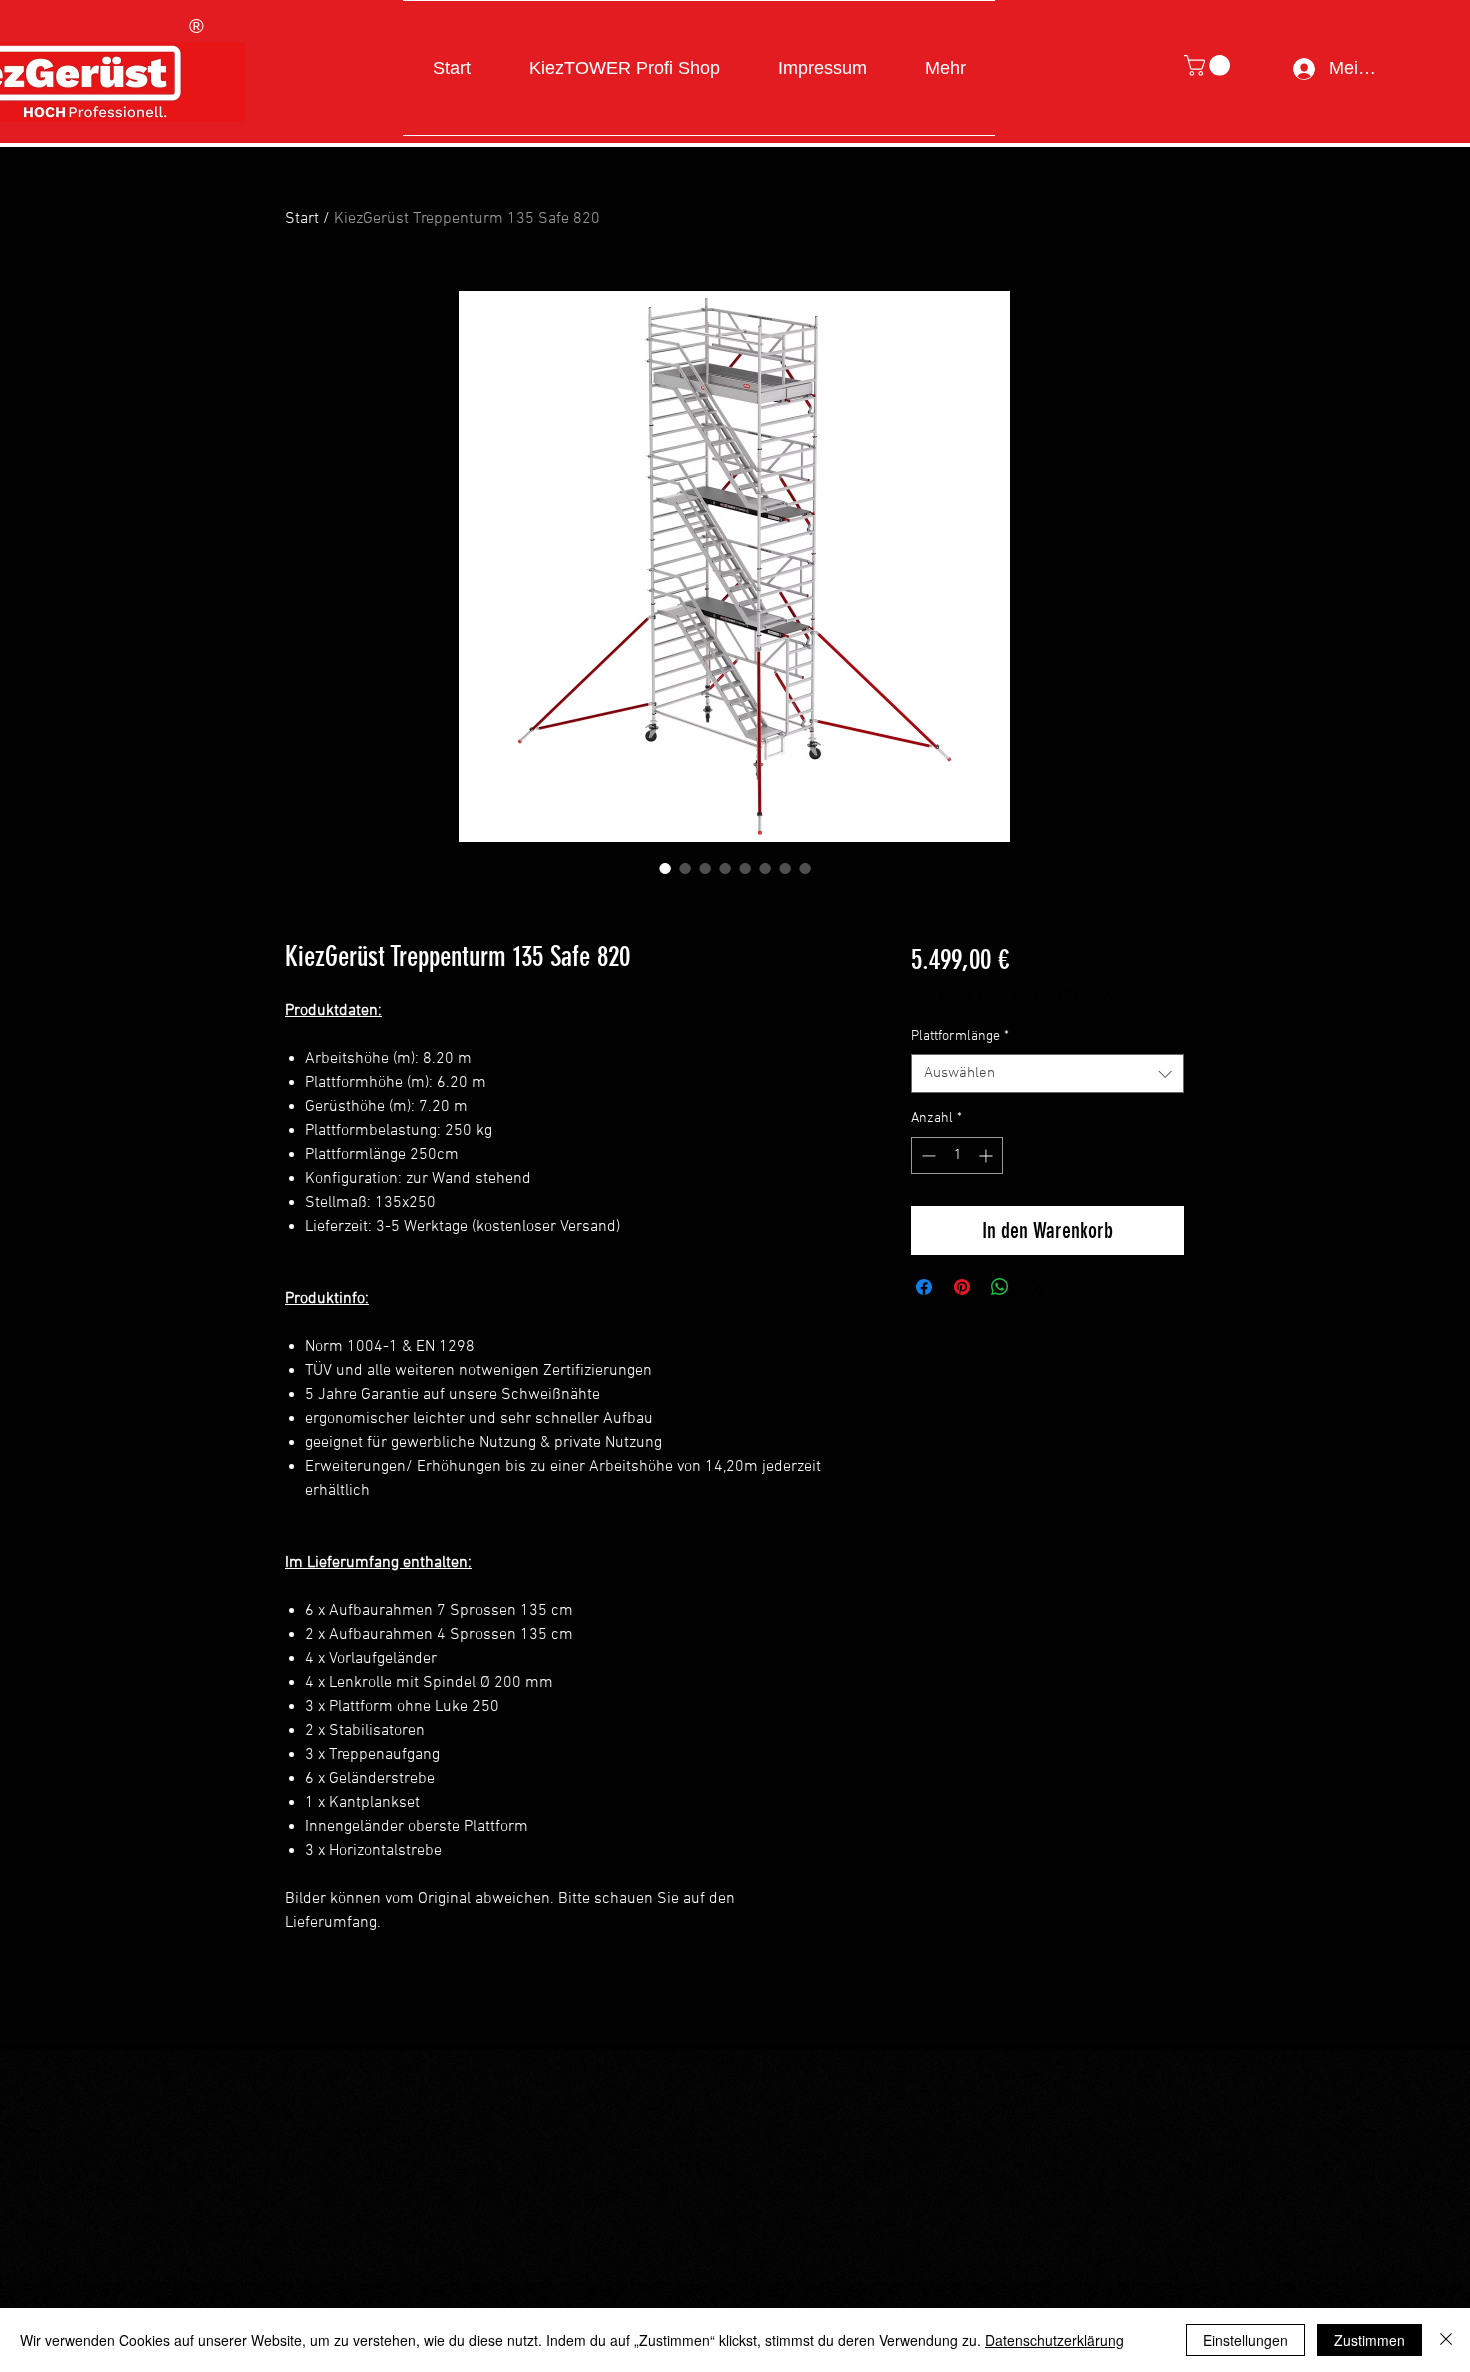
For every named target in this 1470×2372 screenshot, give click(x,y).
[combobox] (1047, 1073)
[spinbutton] (957, 1155)
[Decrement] (926, 1155)
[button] (1209, 65)
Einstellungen (1245, 2340)
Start (302, 219)
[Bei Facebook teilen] (924, 1287)
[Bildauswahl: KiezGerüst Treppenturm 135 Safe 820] (665, 868)
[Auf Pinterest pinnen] (962, 1287)
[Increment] (987, 1155)
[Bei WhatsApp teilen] (1000, 1287)
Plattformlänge (960, 1036)
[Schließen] (1446, 2340)
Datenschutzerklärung (1054, 2340)
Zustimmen (1369, 2340)
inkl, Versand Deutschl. (1052, 996)
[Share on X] (1038, 1287)
